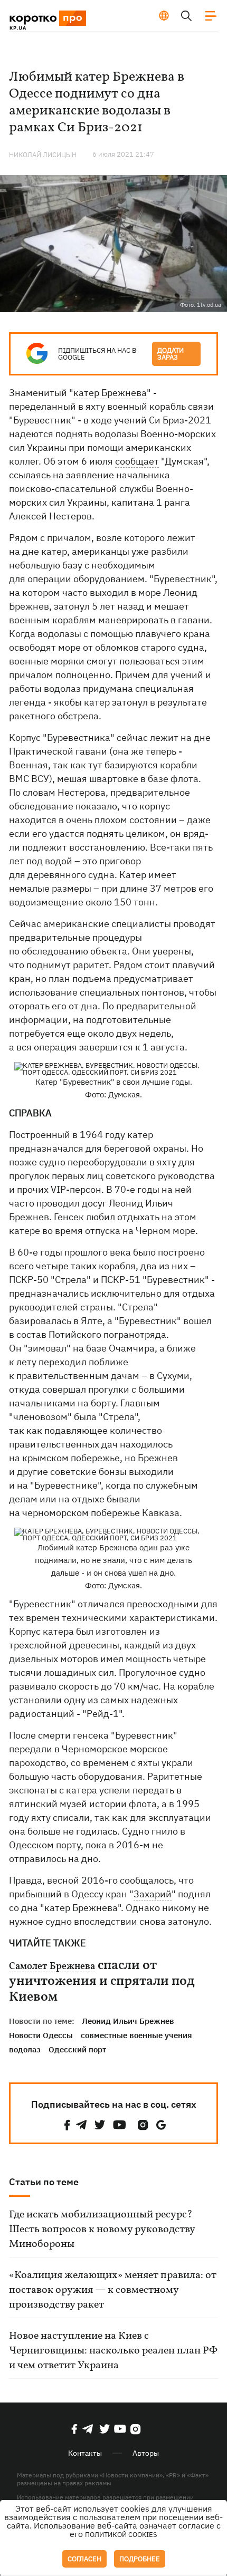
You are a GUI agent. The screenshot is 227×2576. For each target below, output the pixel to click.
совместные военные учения (136, 2035)
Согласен (84, 2559)
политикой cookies (121, 2535)
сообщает (137, 461)
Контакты (85, 2453)
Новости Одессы (41, 2035)
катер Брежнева (110, 393)
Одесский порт (77, 2049)
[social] (67, 2125)
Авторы (146, 2453)
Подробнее (140, 2559)
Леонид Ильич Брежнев (128, 2021)
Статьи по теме (44, 2182)
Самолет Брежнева (52, 1967)
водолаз (25, 2049)
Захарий (153, 1894)
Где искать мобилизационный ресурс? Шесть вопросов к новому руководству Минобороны (102, 2230)
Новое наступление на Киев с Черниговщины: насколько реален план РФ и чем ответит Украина (113, 2351)
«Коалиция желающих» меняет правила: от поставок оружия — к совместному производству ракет (113, 2290)
